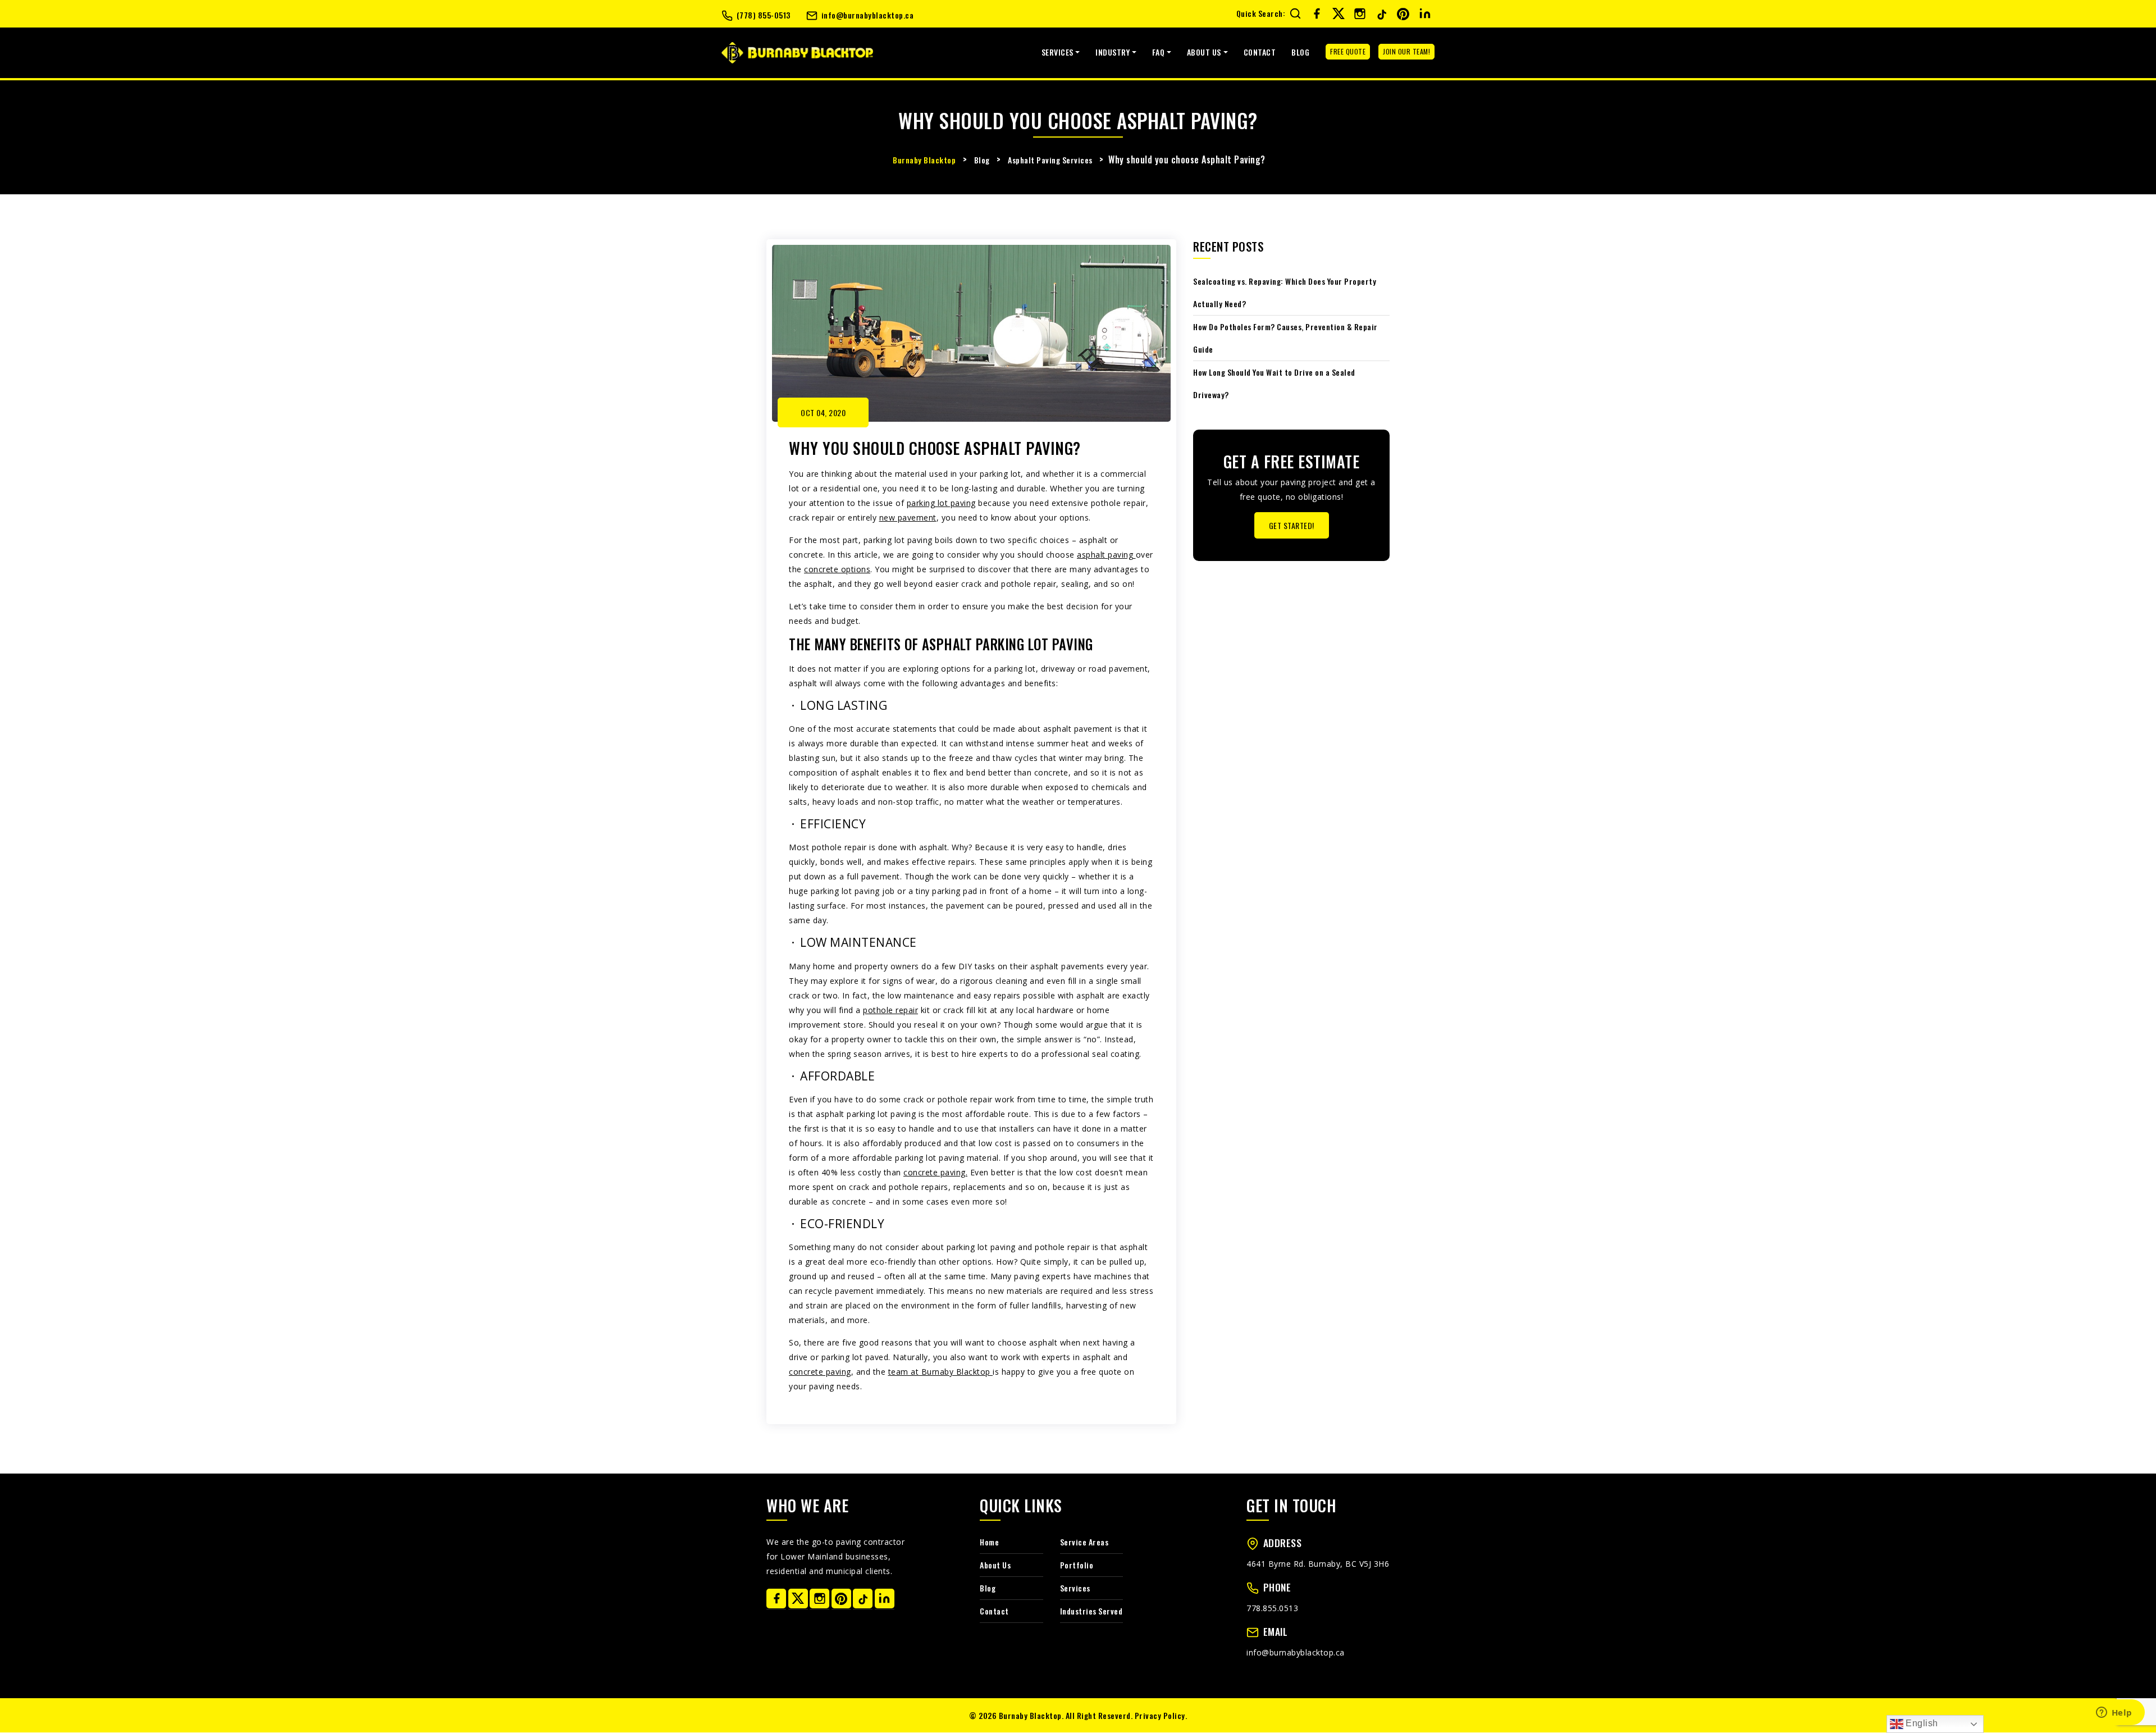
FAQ (1159, 52)
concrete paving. (935, 1172)
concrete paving (820, 1372)
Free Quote (1348, 51)
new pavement (908, 517)
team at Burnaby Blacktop (941, 1372)
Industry (1113, 52)
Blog (1300, 52)
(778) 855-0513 (764, 15)
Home (989, 1542)
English (1921, 1723)
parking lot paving (941, 503)
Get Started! (1292, 525)
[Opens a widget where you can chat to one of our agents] (2114, 1713)
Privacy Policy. (1161, 1715)
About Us (1204, 52)
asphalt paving (1106, 555)
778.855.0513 (1272, 1608)
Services (1058, 52)
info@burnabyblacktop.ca (868, 15)
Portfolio (1077, 1565)
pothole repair (890, 1010)
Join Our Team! (1406, 51)
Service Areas (1084, 1542)
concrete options (837, 569)
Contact (1260, 52)
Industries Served (1091, 1611)
